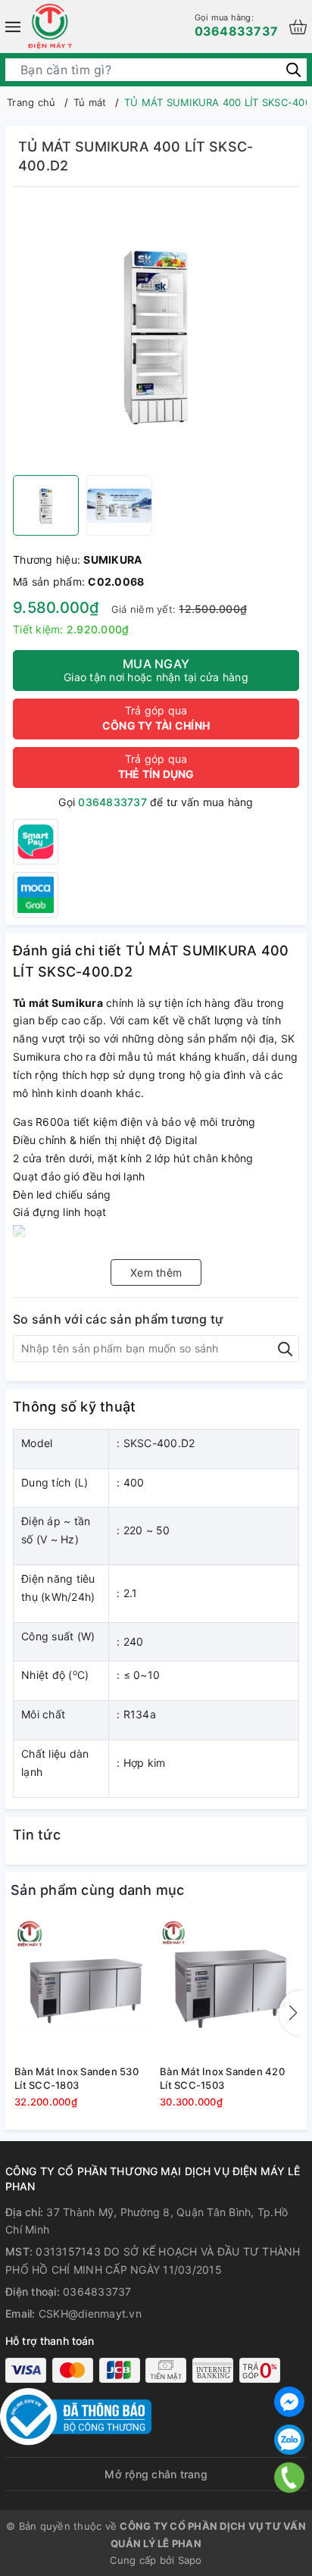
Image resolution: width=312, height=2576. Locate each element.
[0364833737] (290, 2478)
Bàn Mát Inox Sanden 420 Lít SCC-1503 (222, 2078)
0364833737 (237, 25)
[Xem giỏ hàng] (298, 27)
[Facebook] (289, 2402)
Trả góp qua (156, 718)
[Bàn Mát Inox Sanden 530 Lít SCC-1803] (83, 1988)
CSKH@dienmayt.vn (90, 2313)
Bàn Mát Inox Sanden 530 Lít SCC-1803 (76, 2078)
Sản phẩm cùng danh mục (98, 1890)
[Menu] (13, 27)
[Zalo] (289, 2440)
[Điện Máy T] (50, 27)
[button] (290, 2013)
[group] (156, 335)
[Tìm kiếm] (293, 69)
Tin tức (37, 1835)
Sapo (190, 2560)
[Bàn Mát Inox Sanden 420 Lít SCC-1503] (229, 1988)
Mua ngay (156, 670)
